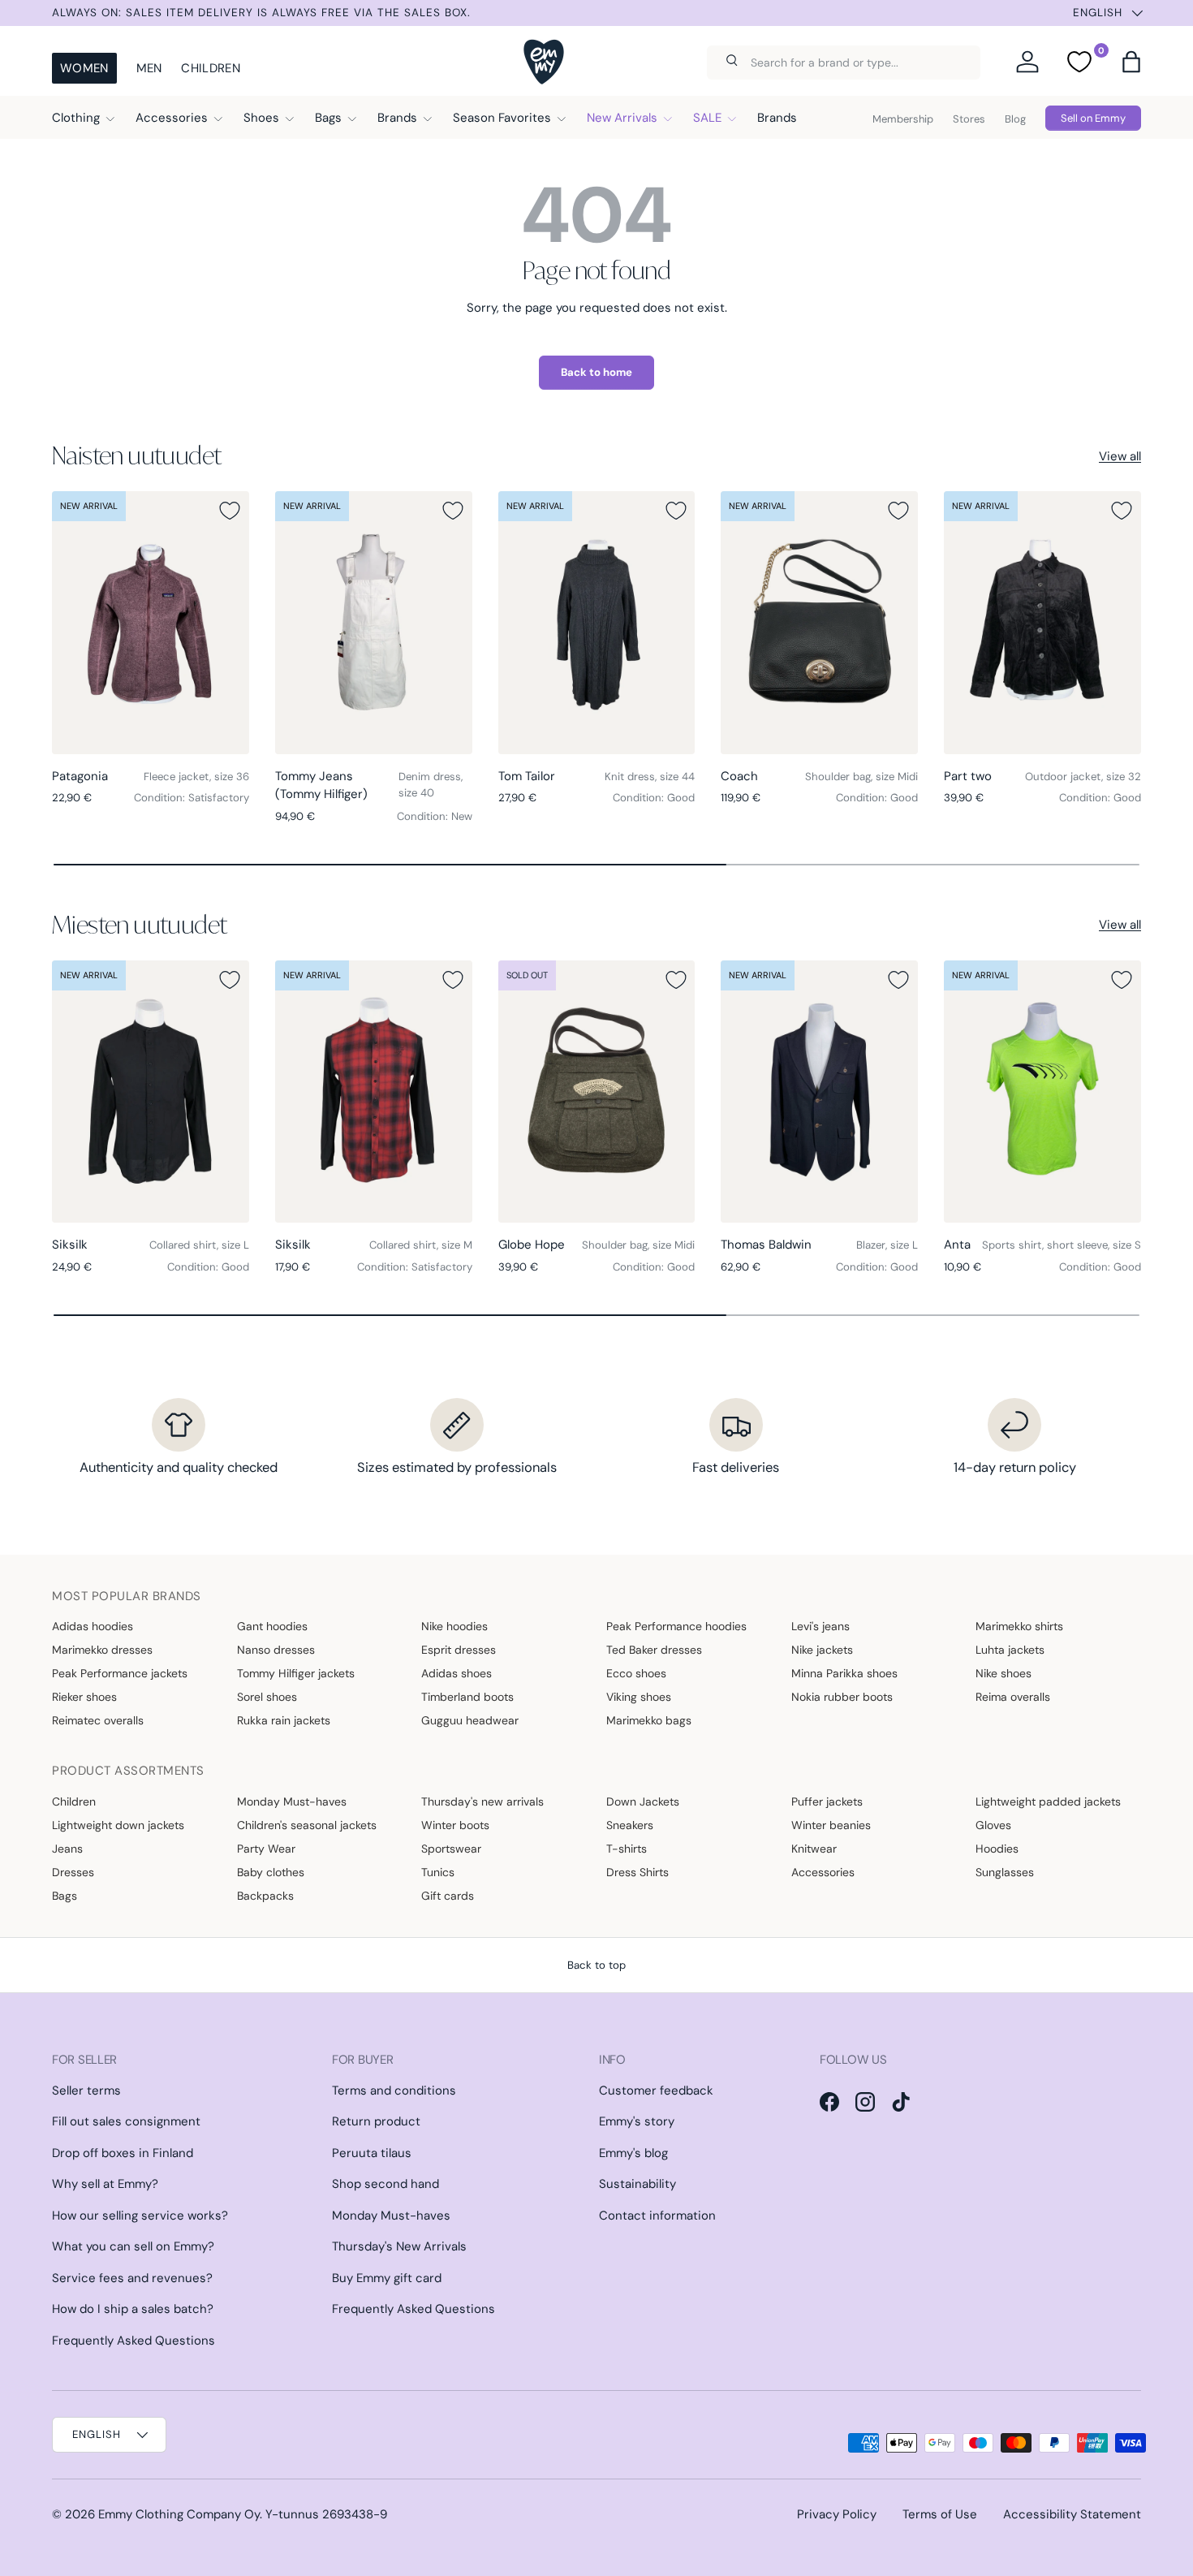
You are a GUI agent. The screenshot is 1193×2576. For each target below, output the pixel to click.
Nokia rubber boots (842, 1697)
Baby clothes (271, 1872)
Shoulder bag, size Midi (861, 777)
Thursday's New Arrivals (399, 2246)
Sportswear (451, 1849)
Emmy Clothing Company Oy (179, 2514)
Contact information (657, 2216)
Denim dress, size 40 (431, 785)
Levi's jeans (820, 1626)
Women (84, 68)
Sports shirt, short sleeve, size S (1062, 1245)
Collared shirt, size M (421, 1245)
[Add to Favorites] (230, 511)
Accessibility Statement (1072, 2514)
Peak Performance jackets (120, 1673)
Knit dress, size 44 (650, 777)
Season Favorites (502, 118)
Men (149, 68)
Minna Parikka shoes (844, 1673)
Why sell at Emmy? (105, 2184)
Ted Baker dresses (654, 1650)
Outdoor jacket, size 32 (1083, 777)
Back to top (596, 1965)
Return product (376, 2121)
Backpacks (265, 1896)
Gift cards (448, 1896)
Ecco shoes (636, 1673)
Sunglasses (1005, 1872)
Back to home (596, 372)
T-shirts (627, 1849)
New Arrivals (622, 118)
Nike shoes (1003, 1673)
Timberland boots (467, 1697)
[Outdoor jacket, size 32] (1042, 623)
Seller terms (86, 2091)
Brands (397, 118)
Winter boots (455, 1825)
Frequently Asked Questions (134, 2341)
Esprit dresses (459, 1650)
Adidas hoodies (93, 1626)
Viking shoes (639, 1697)
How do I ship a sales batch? (133, 2309)
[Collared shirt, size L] (151, 1092)
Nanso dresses (276, 1650)
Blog (1015, 119)
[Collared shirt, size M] (374, 1092)
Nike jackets (822, 1650)
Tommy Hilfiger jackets (296, 1673)
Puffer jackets (827, 1801)
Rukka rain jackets (284, 1720)
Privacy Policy (837, 2514)
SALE (707, 118)
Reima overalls (1013, 1697)
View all (1120, 456)
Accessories (172, 118)
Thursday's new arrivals (482, 1801)
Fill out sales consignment (126, 2121)
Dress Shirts (637, 1872)
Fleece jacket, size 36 (196, 777)
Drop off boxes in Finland (123, 2153)
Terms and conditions (394, 2091)
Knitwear (814, 1849)
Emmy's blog (633, 2153)
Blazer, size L (887, 1245)
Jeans (67, 1849)
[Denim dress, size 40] (374, 623)
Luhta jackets (1010, 1650)
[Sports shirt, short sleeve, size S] (1042, 1092)
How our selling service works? (140, 2216)
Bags (328, 118)
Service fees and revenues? (132, 2278)
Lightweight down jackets (118, 1825)
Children (210, 68)
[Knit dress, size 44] (597, 623)
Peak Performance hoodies (676, 1626)
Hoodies (997, 1849)
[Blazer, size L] (819, 1092)
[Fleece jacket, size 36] (151, 623)
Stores (969, 119)
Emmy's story (637, 2121)
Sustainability (637, 2184)
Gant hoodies (272, 1626)
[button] (1131, 62)
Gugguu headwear (470, 1720)
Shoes (261, 118)
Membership (903, 119)
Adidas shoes (457, 1673)
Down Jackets (643, 1801)
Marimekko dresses (102, 1650)
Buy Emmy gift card (387, 2278)
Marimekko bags (649, 1720)
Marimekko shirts (1019, 1626)
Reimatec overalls (98, 1720)
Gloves (993, 1825)
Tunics (438, 1872)
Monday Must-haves (292, 1801)
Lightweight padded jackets (1048, 1801)
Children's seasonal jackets (307, 1825)
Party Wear (266, 1849)
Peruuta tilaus (372, 2153)
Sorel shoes (267, 1697)
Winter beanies (831, 1825)
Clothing (76, 118)
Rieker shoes (84, 1697)
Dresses (73, 1872)
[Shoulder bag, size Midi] (819, 623)
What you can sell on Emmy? (133, 2246)
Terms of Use (940, 2514)
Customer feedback (656, 2091)
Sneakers (630, 1825)
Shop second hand (385, 2184)
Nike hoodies (454, 1626)
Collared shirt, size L (199, 1245)
